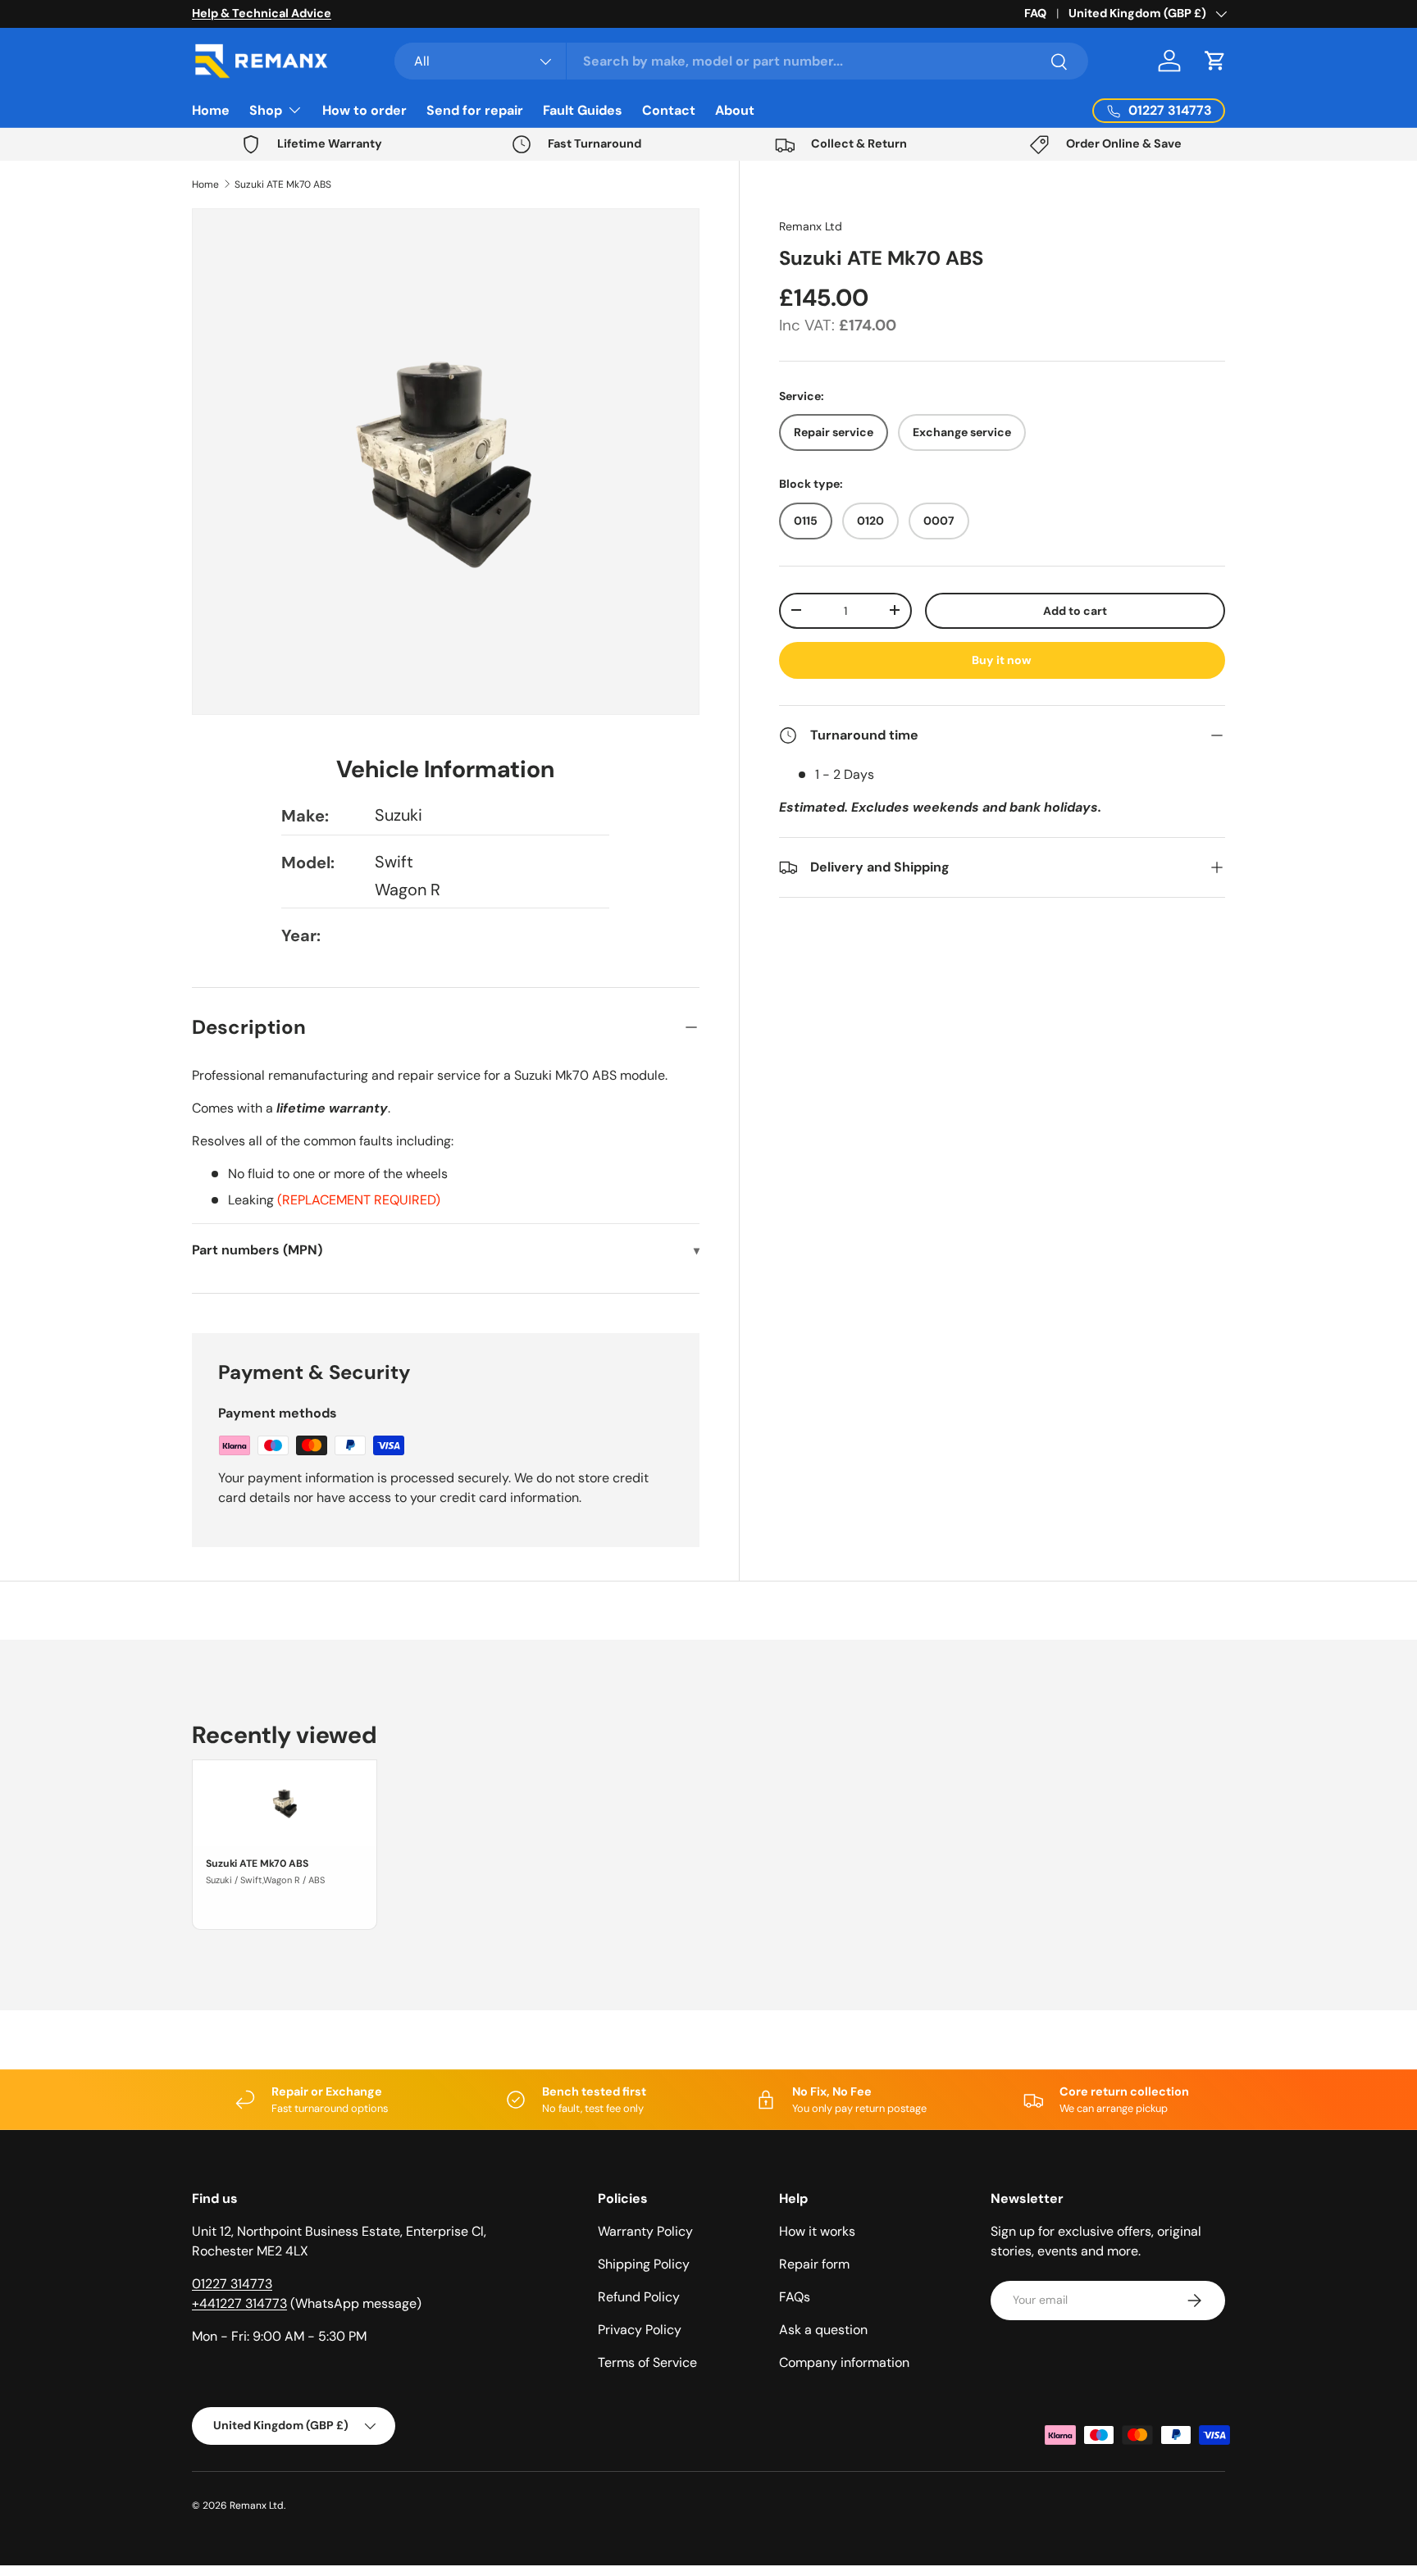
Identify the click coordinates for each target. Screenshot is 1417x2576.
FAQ (1035, 13)
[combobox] (741, 61)
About (735, 110)
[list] (446, 462)
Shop (266, 110)
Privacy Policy (640, 2330)
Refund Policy (639, 2297)
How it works (817, 2231)
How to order (365, 110)
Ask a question (823, 2330)
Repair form (814, 2264)
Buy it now (1002, 660)
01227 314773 (232, 2284)
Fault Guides (583, 110)
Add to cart (1075, 610)
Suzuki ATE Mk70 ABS (283, 184)
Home (211, 110)
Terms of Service (647, 2362)
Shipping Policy (644, 2264)
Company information (844, 2362)
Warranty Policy (645, 2231)
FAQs (795, 2297)
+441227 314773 (239, 2303)
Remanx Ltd (811, 226)
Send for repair (475, 110)
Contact (669, 110)
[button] (1215, 61)
